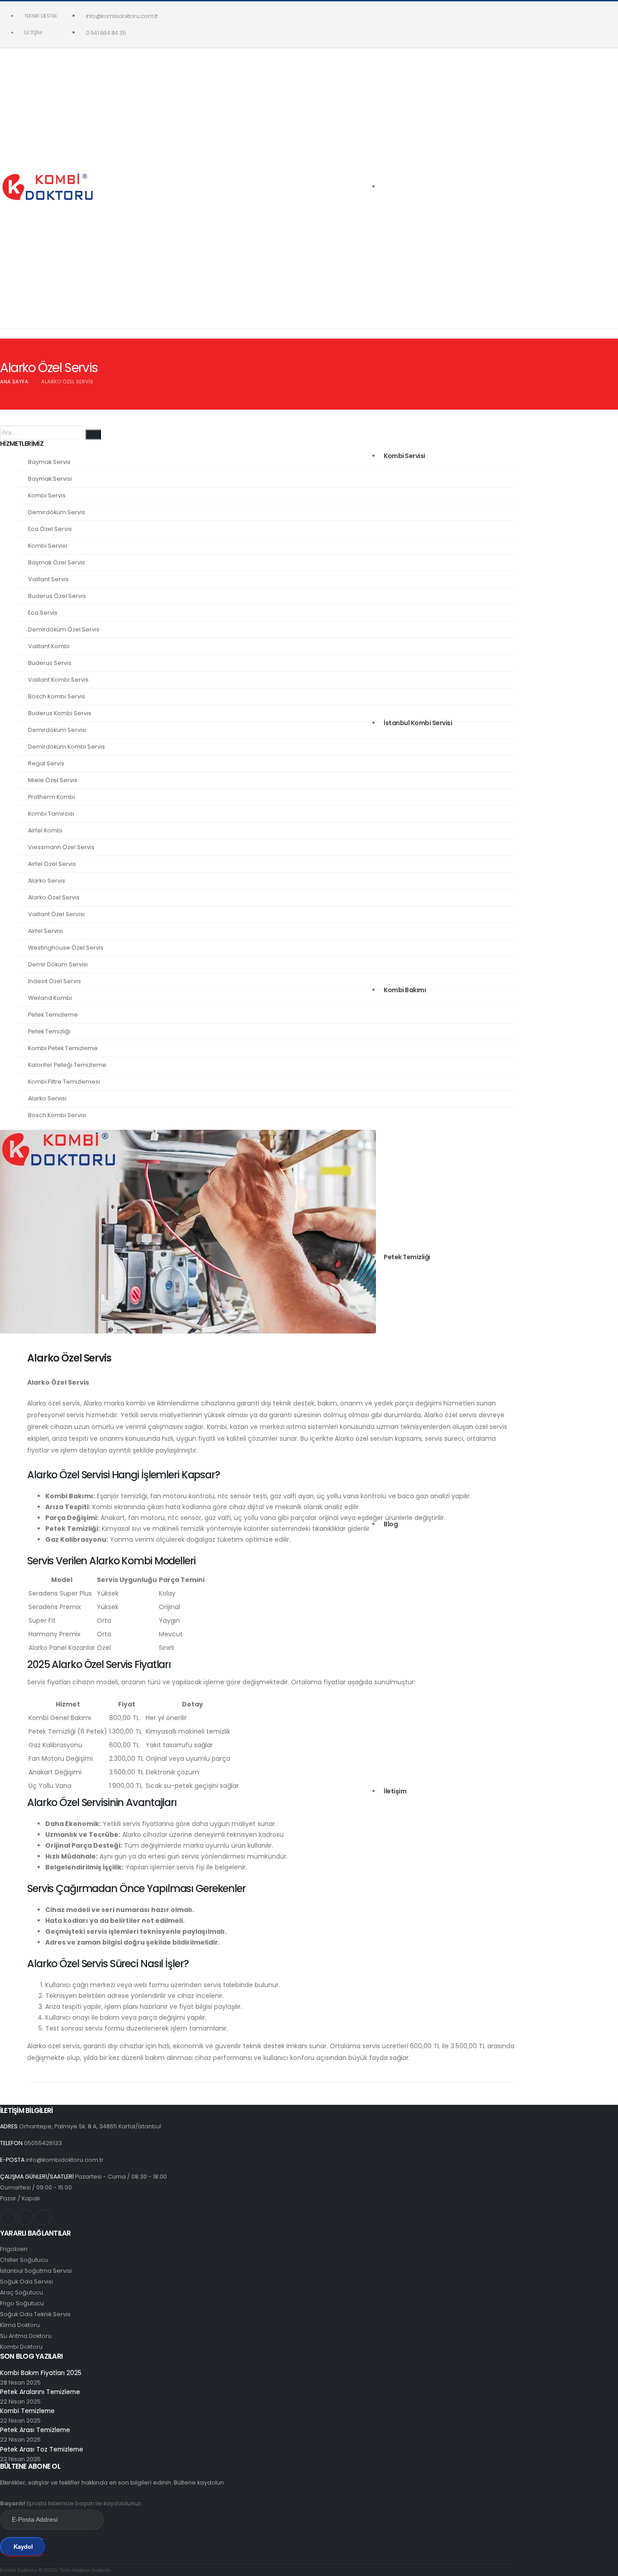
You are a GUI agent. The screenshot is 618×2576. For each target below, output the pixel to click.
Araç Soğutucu (21, 2292)
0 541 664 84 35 (106, 33)
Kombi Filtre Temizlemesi (64, 1082)
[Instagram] (8, 2217)
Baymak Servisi (50, 479)
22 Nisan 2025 (20, 2402)
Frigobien (14, 2249)
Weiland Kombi (50, 998)
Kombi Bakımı (405, 990)
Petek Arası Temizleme (35, 2430)
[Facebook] (43, 2217)
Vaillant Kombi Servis (58, 680)
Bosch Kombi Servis (57, 696)
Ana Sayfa (14, 382)
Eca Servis (43, 613)
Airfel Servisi (45, 931)
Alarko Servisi (47, 1098)
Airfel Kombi (45, 830)
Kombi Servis (47, 495)
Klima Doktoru (20, 2325)
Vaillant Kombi (49, 646)
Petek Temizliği (407, 1257)
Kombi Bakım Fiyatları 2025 (41, 2373)
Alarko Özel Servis (54, 897)
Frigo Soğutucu (22, 2303)
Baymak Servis (49, 462)
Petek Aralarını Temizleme (40, 2392)
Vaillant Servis (48, 579)
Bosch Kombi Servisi (57, 1115)
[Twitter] (26, 2217)
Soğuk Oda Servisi (26, 2282)
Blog (391, 1524)
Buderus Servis (50, 663)
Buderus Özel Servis (57, 596)
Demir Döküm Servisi (58, 964)
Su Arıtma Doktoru (26, 2336)
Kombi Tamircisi (51, 814)
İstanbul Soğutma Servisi (36, 2271)
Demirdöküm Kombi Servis (67, 747)
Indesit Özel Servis (55, 981)
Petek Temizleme (53, 1015)
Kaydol (23, 2547)
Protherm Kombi (52, 797)
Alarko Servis (47, 881)
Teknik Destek (41, 16)
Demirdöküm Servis (57, 512)
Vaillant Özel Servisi (56, 914)
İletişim (33, 33)
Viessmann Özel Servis (61, 847)
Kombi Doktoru (21, 2347)
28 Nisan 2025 (20, 2382)
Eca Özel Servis (50, 529)
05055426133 (43, 2143)
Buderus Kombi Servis (60, 713)
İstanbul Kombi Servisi (418, 723)
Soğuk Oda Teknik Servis (35, 2314)
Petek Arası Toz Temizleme (42, 2449)
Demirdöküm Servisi (57, 730)
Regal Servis (46, 763)
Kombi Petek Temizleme (63, 1048)
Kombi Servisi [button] (404, 456)
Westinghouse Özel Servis (66, 948)
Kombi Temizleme (27, 2411)
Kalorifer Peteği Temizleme (67, 1065)
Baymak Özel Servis (57, 562)
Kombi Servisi (48, 546)
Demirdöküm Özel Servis (64, 629)
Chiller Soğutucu (24, 2260)
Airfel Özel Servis (52, 864)
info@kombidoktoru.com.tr (122, 16)
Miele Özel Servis (53, 780)
